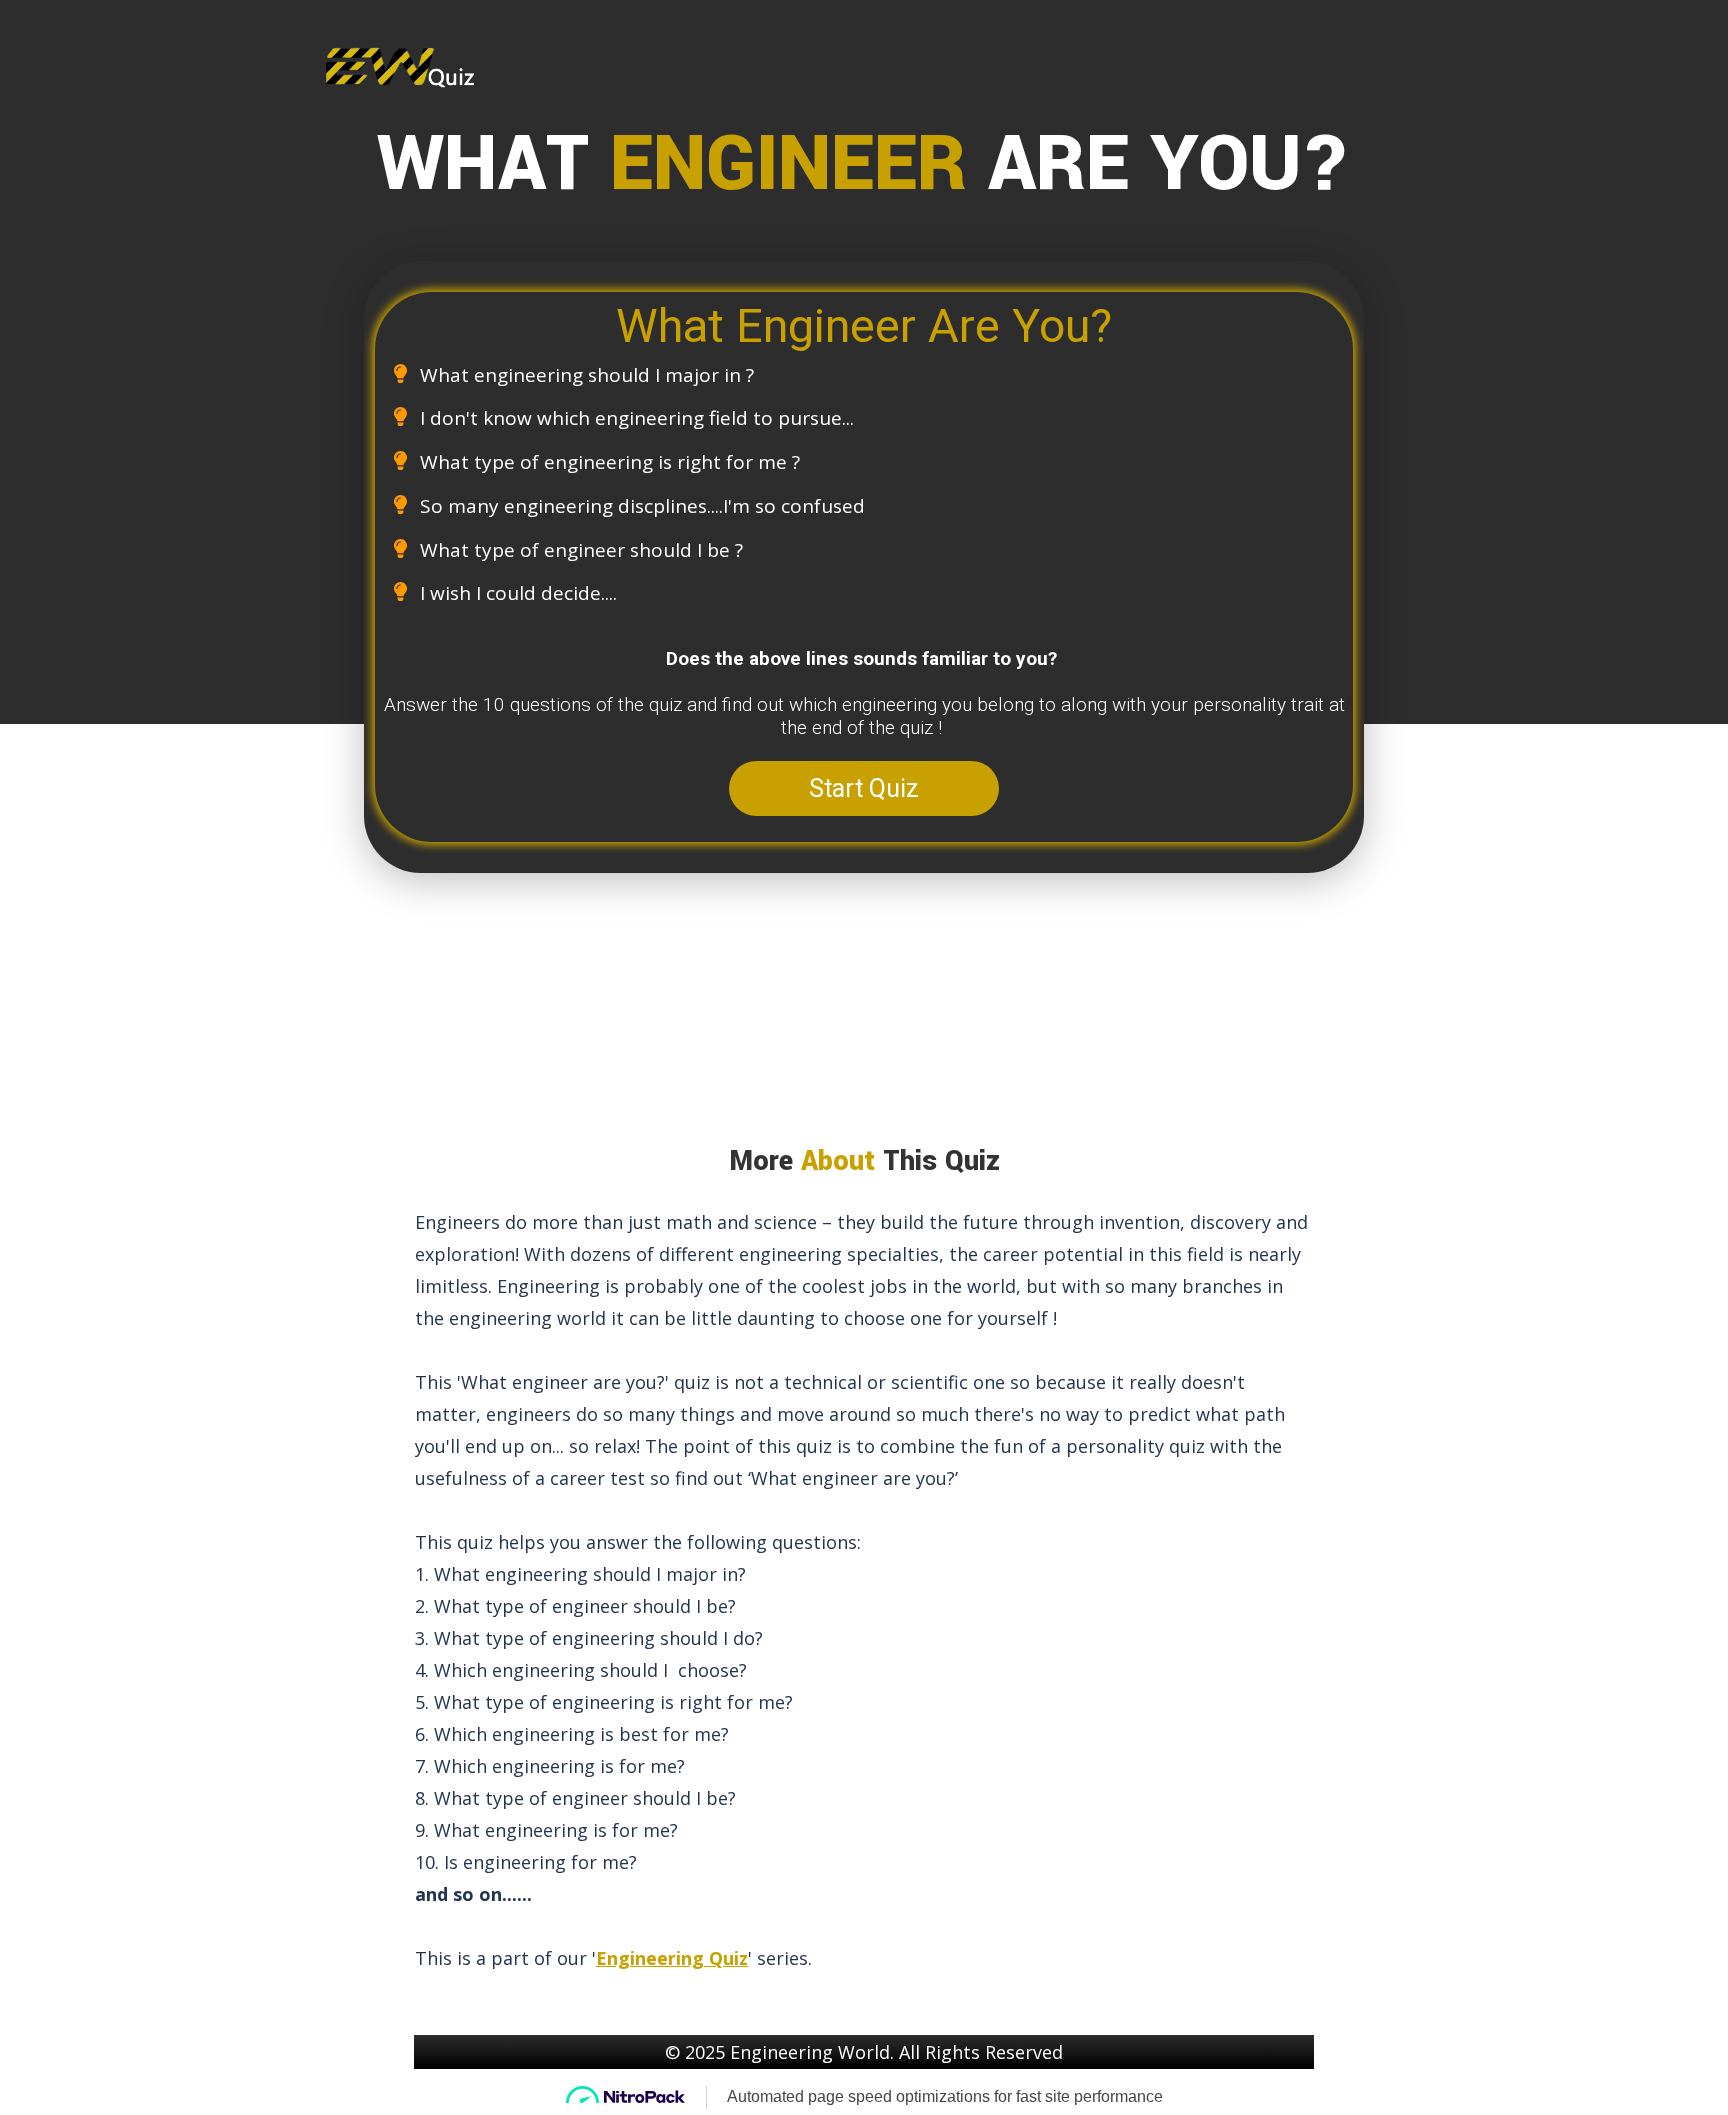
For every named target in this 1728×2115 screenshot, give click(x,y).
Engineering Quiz (672, 1958)
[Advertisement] (870, 1008)
